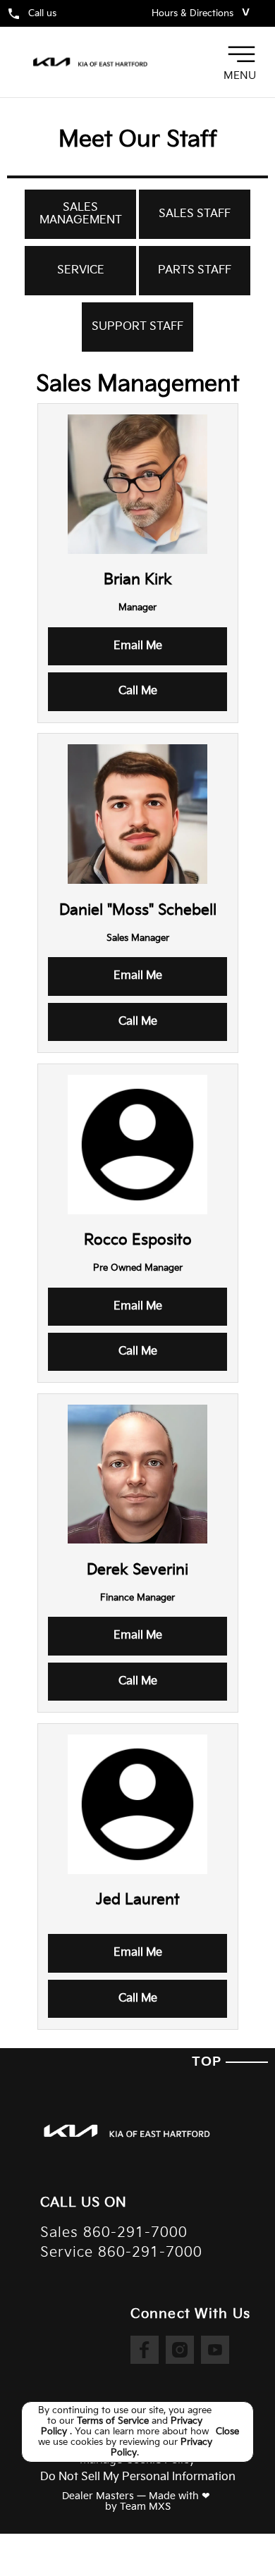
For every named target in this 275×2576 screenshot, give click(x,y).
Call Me (138, 691)
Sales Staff (195, 214)
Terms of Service (114, 2421)
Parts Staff (195, 270)
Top (209, 2062)
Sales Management (81, 214)
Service (81, 270)
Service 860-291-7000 (121, 2253)
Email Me (138, 646)
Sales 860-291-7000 (114, 2233)
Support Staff (137, 327)
